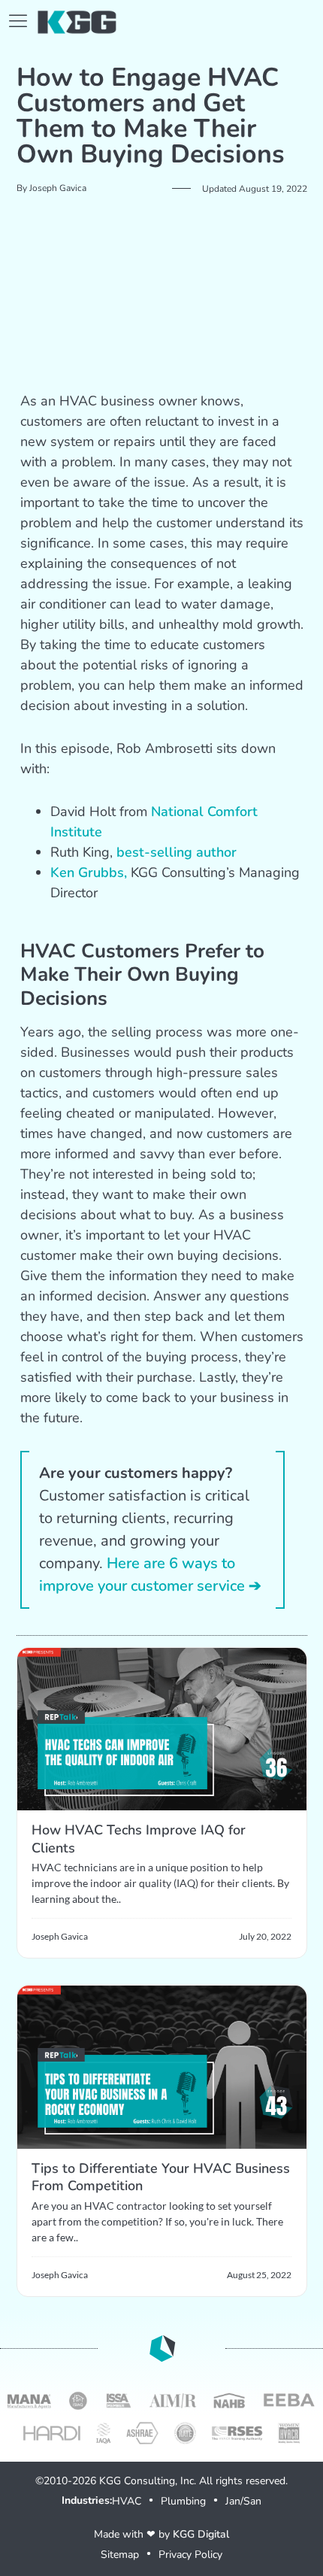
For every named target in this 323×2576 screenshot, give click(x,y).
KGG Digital (201, 2534)
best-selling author (177, 852)
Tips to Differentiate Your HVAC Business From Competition (161, 2177)
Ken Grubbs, (89, 872)
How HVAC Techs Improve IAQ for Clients (139, 1839)
